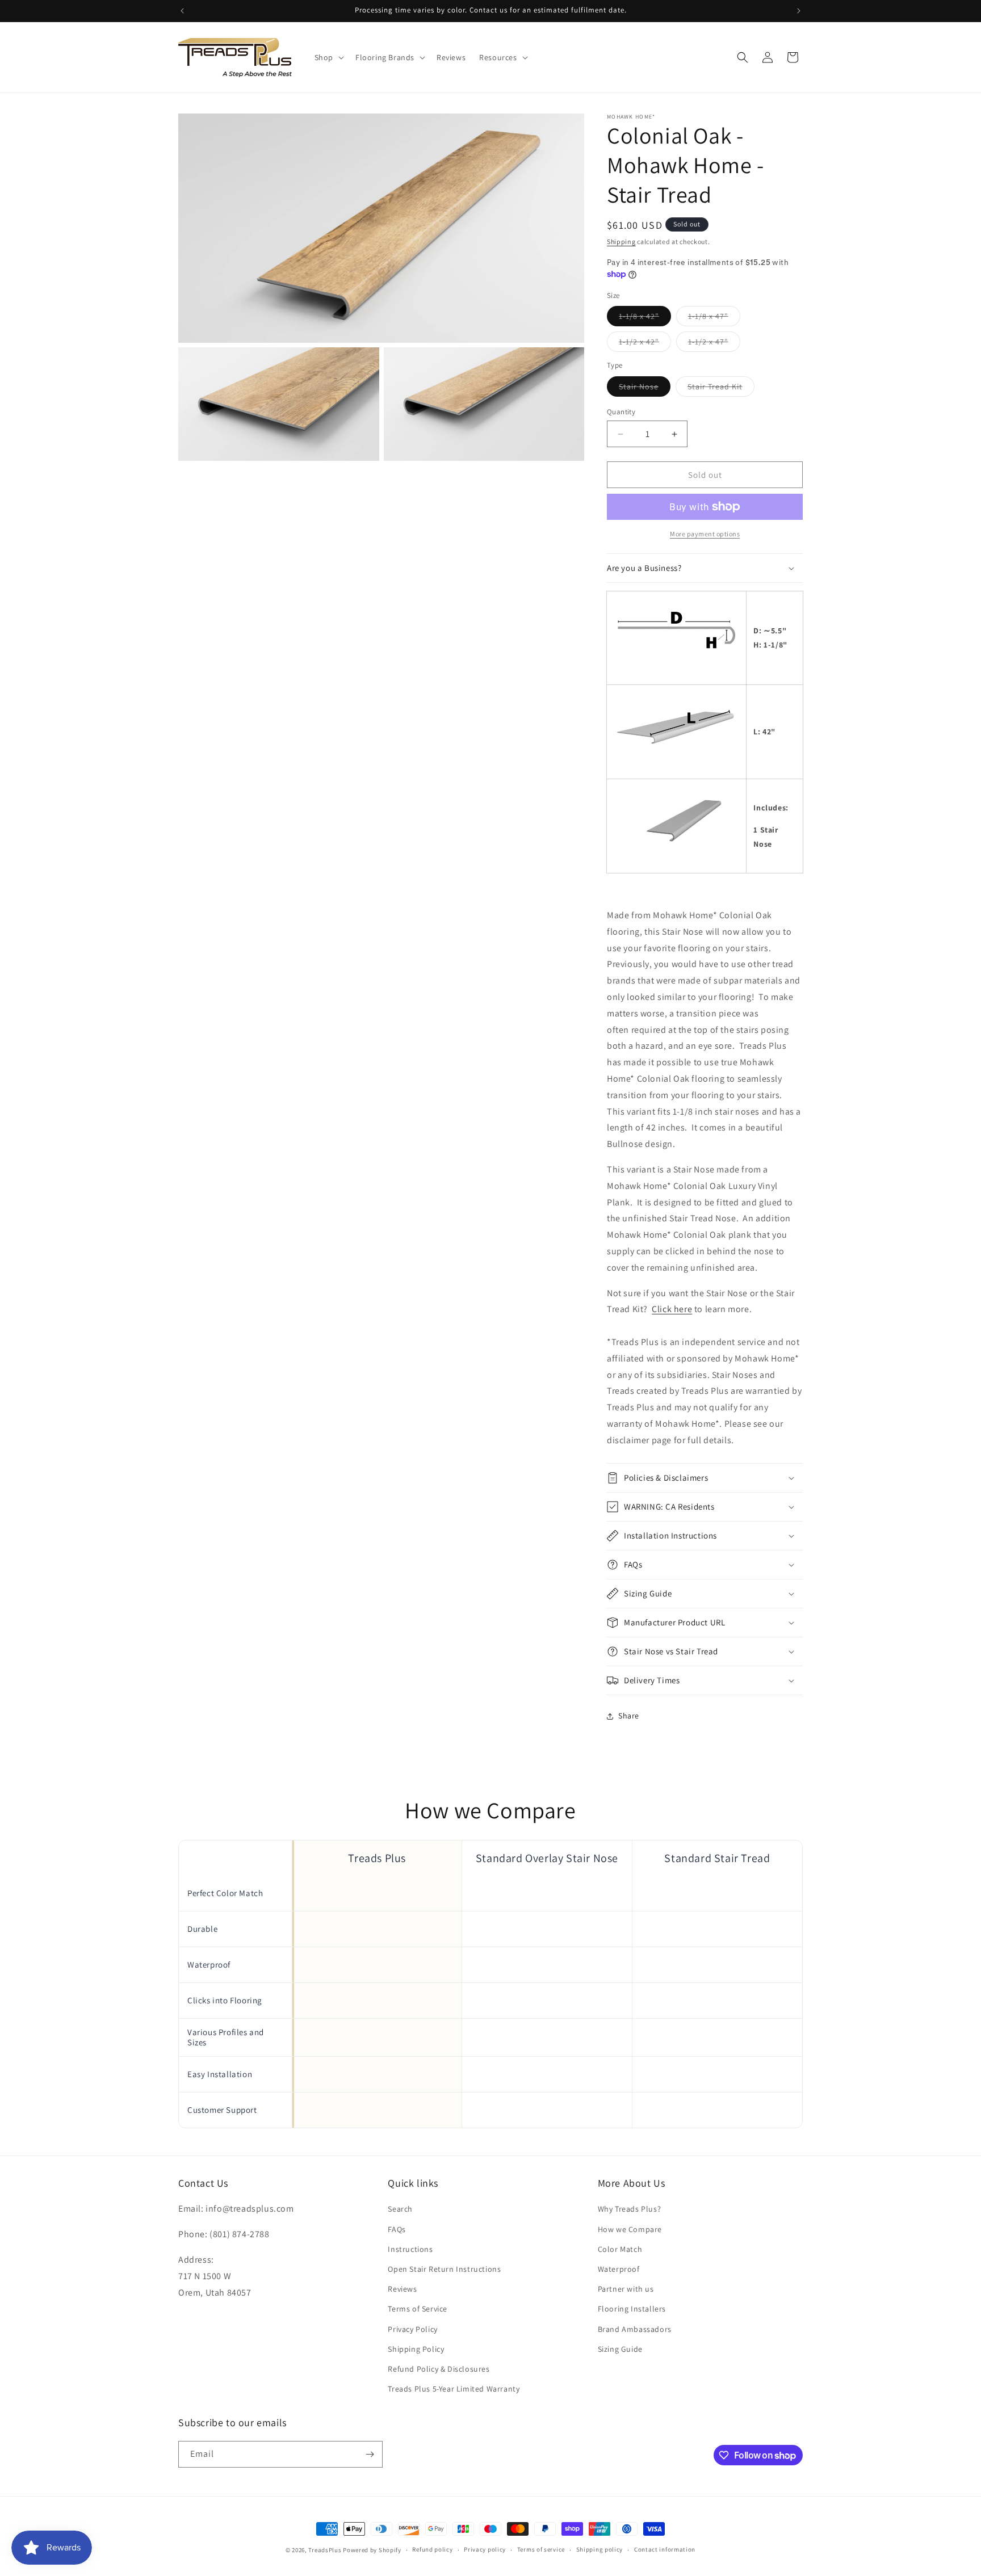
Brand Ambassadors (635, 2329)
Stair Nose (645, 389)
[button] (328, 57)
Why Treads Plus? (630, 2209)
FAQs (397, 2229)
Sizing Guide (620, 2349)
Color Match (620, 2249)
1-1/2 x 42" (645, 344)
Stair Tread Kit (721, 389)
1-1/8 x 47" (714, 318)
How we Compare (630, 2229)
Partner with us (626, 2289)
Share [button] (629, 1716)
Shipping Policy (416, 2349)
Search (400, 2209)
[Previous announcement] (182, 11)
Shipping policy (600, 2550)
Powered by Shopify (372, 2550)
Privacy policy (485, 2550)
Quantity (621, 412)
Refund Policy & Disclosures (439, 2369)
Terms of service (541, 2550)
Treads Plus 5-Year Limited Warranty (454, 2389)
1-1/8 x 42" (645, 318)
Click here (672, 1309)
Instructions (410, 2249)
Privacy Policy (412, 2329)
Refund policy (432, 2550)
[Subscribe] (370, 2454)
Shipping (621, 241)
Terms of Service (418, 2309)
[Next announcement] (799, 11)
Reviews (402, 2289)
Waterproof (619, 2269)
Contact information (665, 2550)
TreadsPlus (325, 2550)
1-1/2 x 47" (714, 344)
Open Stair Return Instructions (444, 2269)
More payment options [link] (705, 534)
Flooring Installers (632, 2309)
